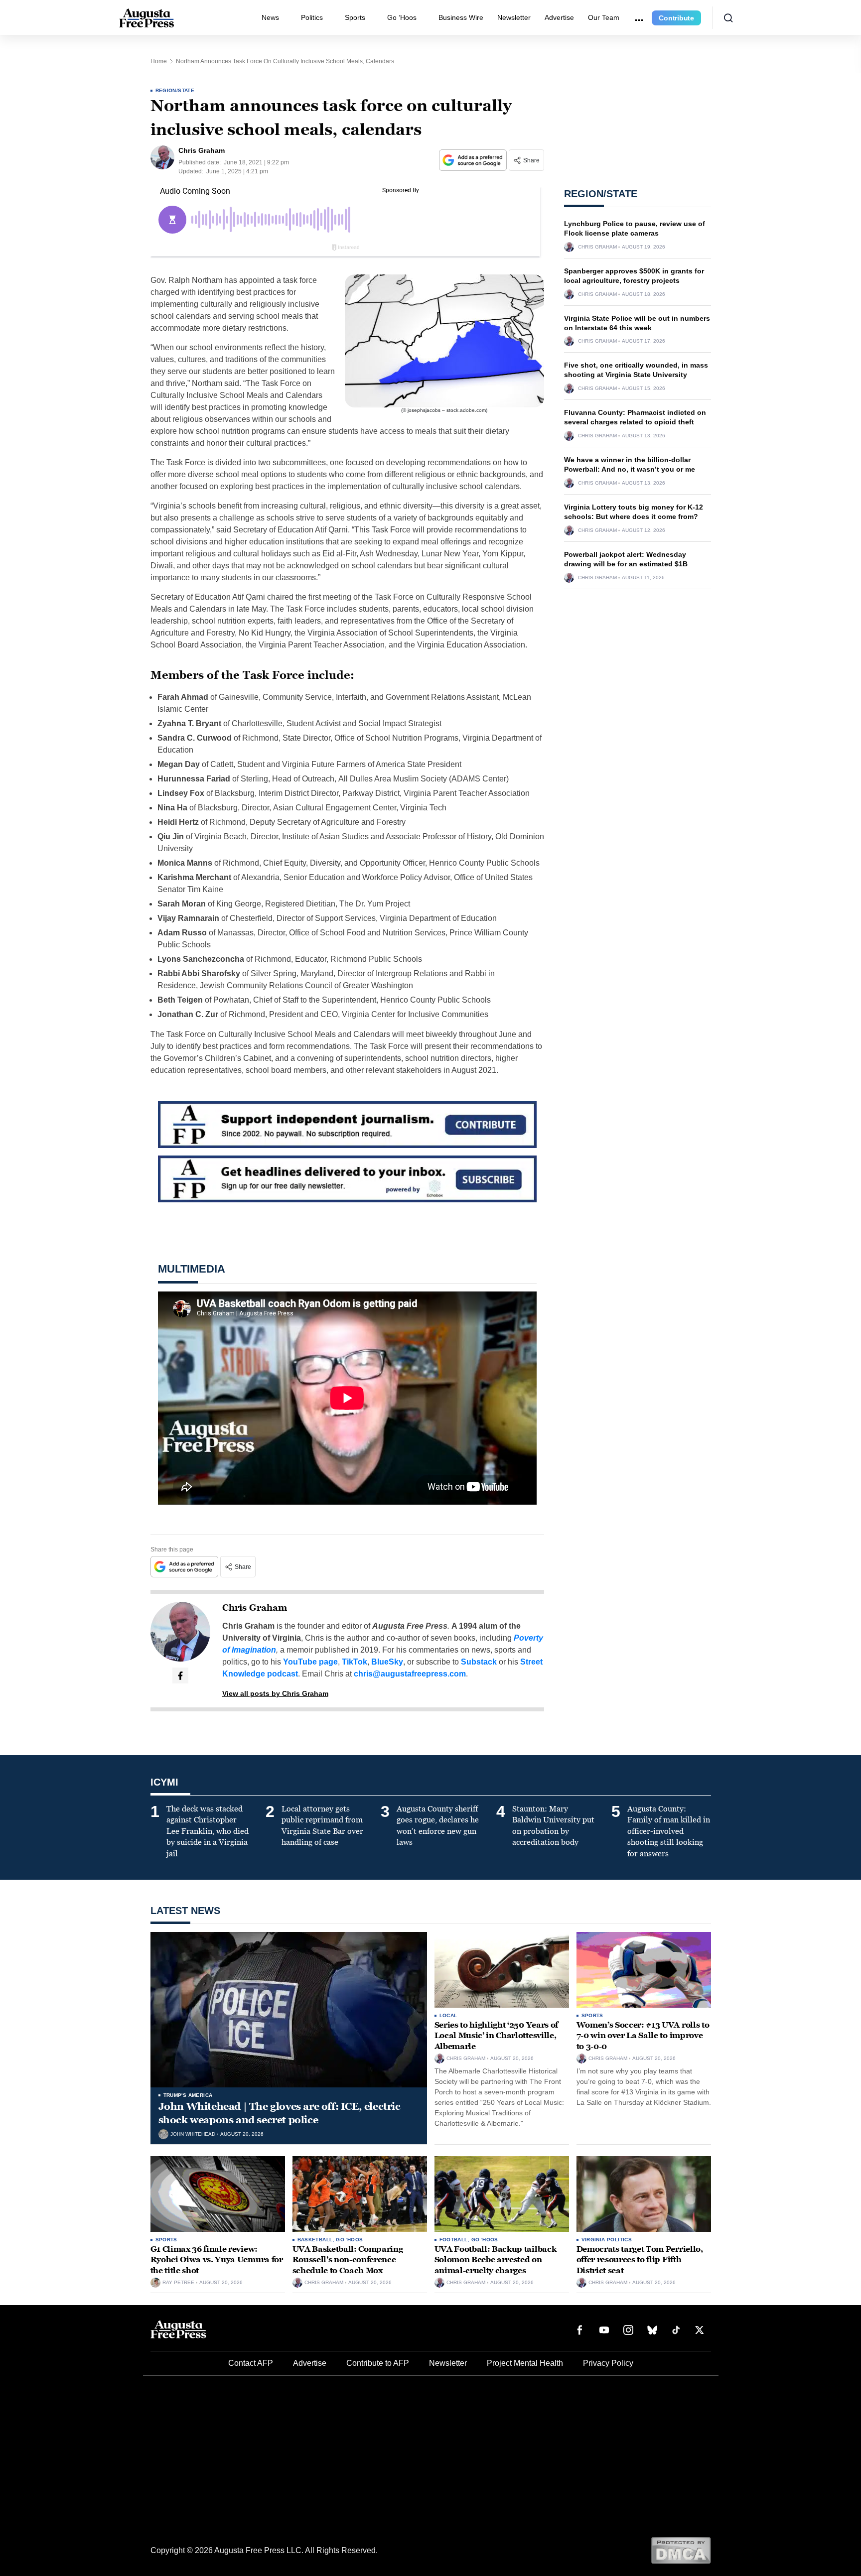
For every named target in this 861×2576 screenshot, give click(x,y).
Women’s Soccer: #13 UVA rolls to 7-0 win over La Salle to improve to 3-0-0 (643, 2036)
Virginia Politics (607, 2240)
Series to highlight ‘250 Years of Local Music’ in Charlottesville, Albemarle (496, 2036)
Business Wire (461, 17)
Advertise (559, 17)
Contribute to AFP (378, 2363)
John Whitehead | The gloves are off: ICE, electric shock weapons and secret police (280, 2113)
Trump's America (188, 2095)
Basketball (315, 2240)
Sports (355, 17)
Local (448, 2015)
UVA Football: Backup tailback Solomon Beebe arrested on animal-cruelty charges (496, 2260)
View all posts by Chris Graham (275, 1693)
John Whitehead (193, 2134)
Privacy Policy (608, 2363)
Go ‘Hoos (402, 17)
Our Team (604, 17)
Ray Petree (178, 2283)
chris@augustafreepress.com (410, 1674)
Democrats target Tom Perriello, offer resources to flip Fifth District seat (640, 2260)
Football (454, 2240)
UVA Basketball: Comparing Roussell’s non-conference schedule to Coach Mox (348, 2260)
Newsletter (514, 17)
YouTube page (310, 1662)
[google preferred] (474, 160)
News (270, 17)
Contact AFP (251, 2363)
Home (159, 61)
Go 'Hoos (349, 2240)
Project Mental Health (525, 2363)
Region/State (175, 90)
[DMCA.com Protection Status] (681, 2550)
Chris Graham (255, 1608)
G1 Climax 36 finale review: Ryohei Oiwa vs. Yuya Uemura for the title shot (217, 2260)
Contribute (676, 18)
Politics (312, 17)
